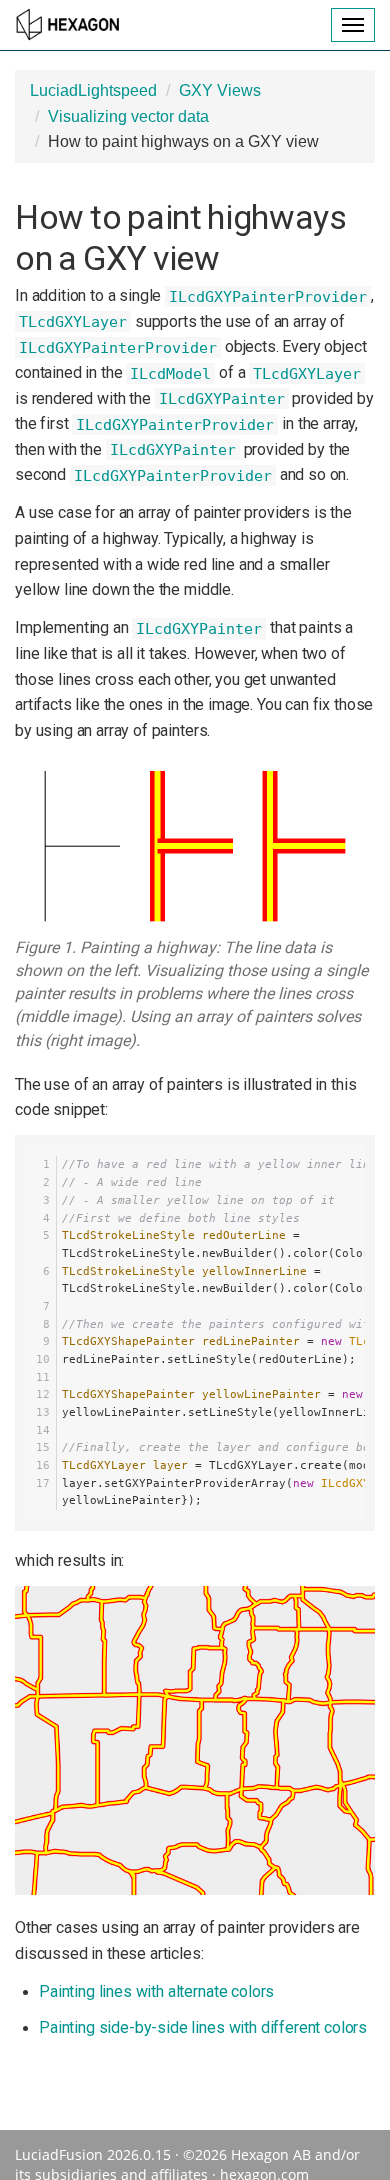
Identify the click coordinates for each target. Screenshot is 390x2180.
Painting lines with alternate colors (156, 1991)
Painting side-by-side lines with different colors (203, 2027)
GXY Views (220, 90)
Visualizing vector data (128, 116)
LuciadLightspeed (93, 90)
